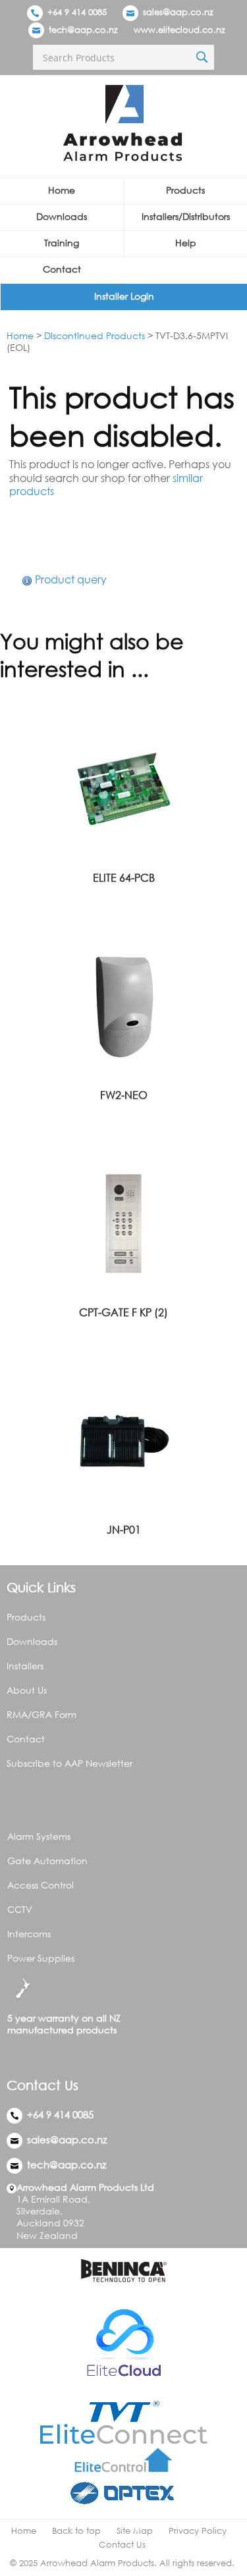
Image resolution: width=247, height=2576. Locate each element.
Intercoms (29, 1934)
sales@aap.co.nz (178, 12)
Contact (62, 269)
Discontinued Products (95, 335)
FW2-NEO (124, 1095)
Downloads (62, 216)
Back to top (76, 2531)
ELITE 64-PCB (124, 878)
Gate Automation (47, 1861)
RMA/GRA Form (41, 1714)
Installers (25, 1666)
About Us (27, 1690)
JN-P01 (124, 1530)
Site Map (135, 2531)
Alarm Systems (39, 1836)
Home (62, 190)
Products (26, 1617)
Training (62, 243)
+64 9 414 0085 (76, 12)
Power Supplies (41, 1958)
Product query (71, 579)
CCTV (20, 1909)
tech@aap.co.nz (83, 30)
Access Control (41, 1885)
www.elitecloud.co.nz (179, 30)
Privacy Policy (198, 2531)
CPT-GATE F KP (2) (123, 1312)
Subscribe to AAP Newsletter (69, 1763)
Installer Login (124, 296)
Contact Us (122, 2545)
